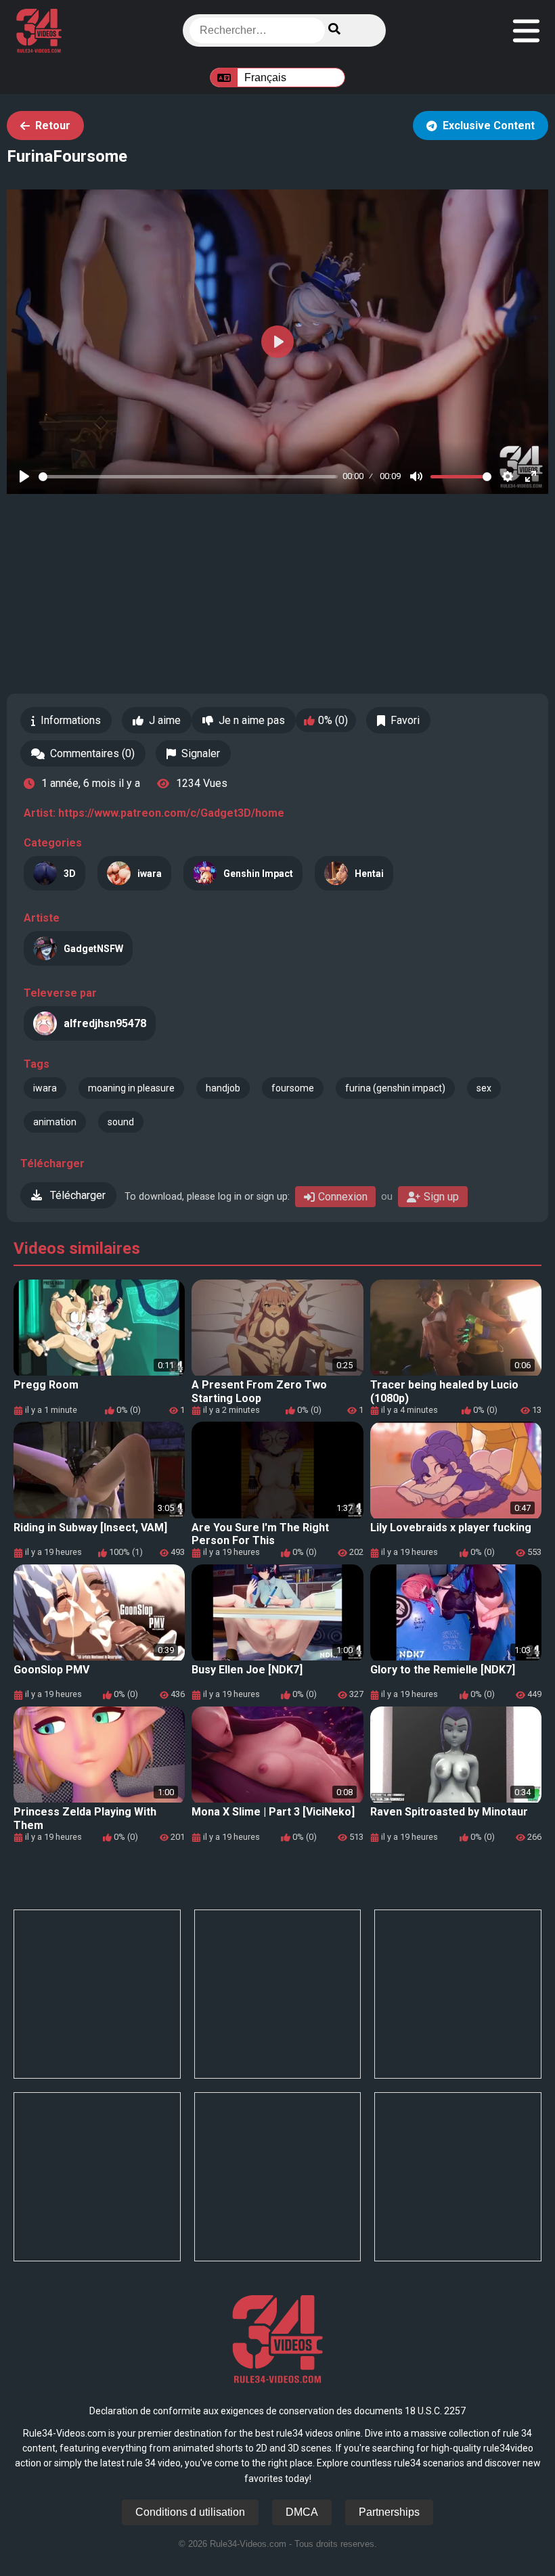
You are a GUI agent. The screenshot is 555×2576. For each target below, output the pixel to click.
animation (55, 1122)
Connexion (343, 1197)
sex (484, 1088)
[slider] (188, 477)
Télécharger (76, 1195)
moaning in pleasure (131, 1088)
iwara (45, 1088)
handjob (223, 1088)
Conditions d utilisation (190, 2512)
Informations (71, 720)
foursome (293, 1088)
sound (121, 1122)
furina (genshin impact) (395, 1088)
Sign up (441, 1197)
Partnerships (389, 2512)
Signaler (201, 753)
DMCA (302, 2512)
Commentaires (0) (92, 753)
